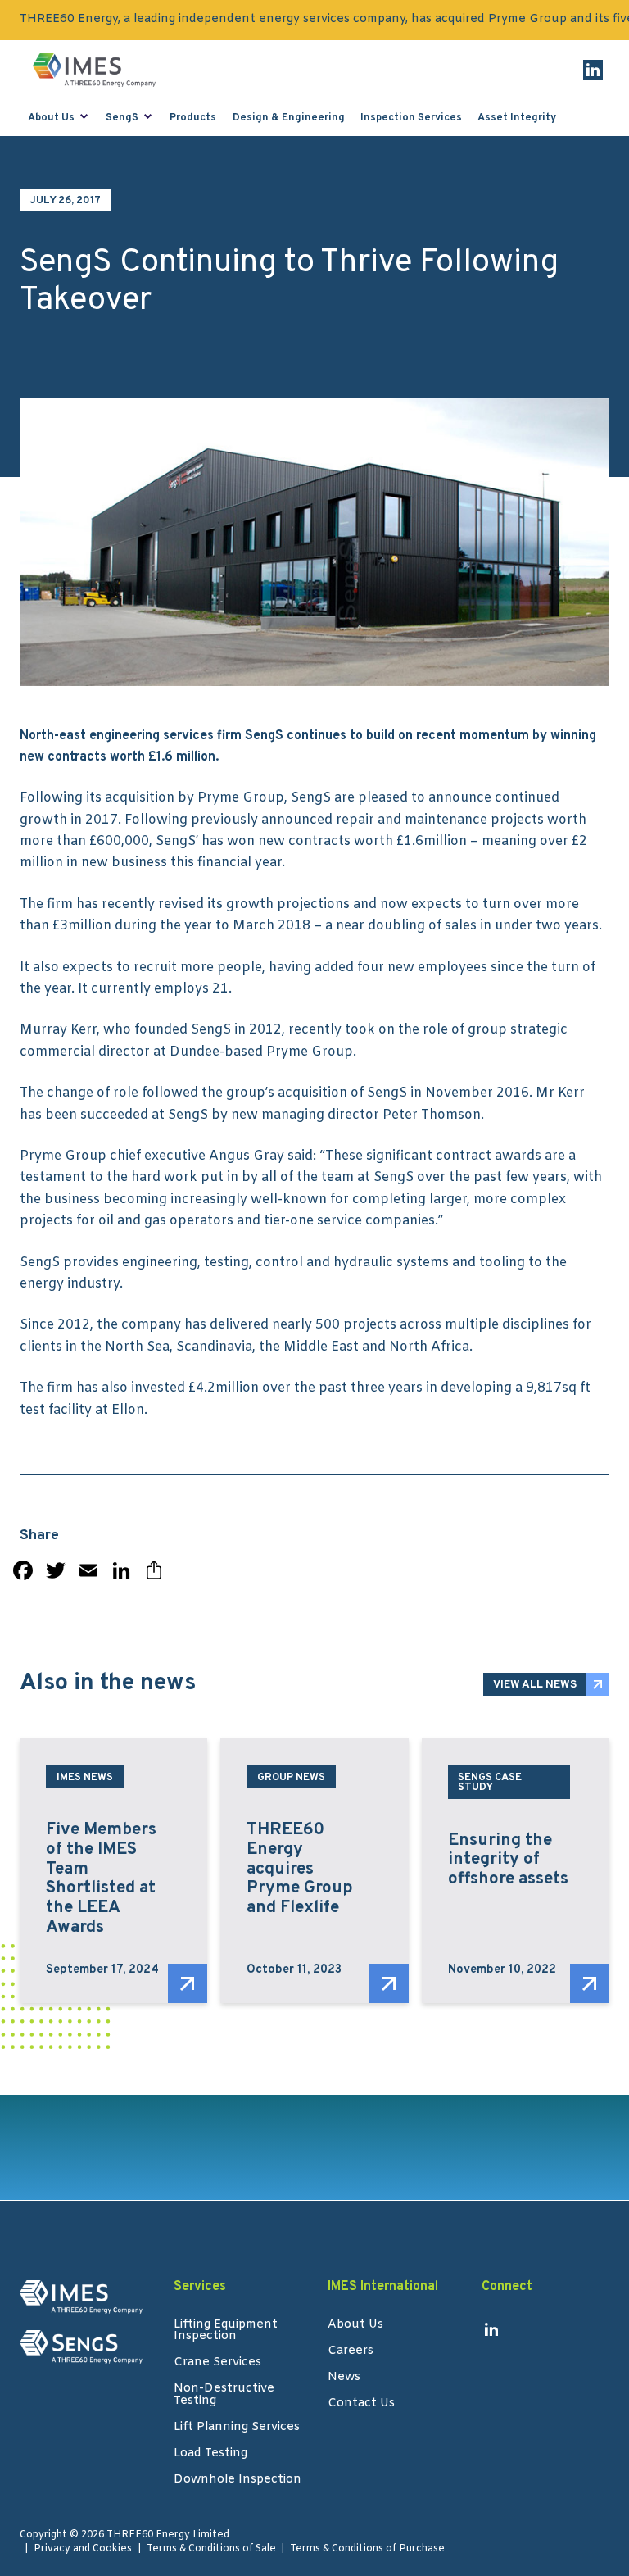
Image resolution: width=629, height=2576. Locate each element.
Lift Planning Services (237, 2428)
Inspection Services (411, 118)
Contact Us (361, 2405)
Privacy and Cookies (83, 2549)
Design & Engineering (289, 118)
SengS (122, 118)
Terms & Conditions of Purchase (367, 2549)
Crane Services (217, 2364)
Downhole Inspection (238, 2481)
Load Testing (210, 2455)
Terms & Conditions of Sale (211, 2549)
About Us (51, 118)
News (344, 2378)
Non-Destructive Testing (224, 2396)
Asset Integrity (517, 118)
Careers (351, 2352)
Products (193, 118)
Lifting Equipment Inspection (226, 2332)
